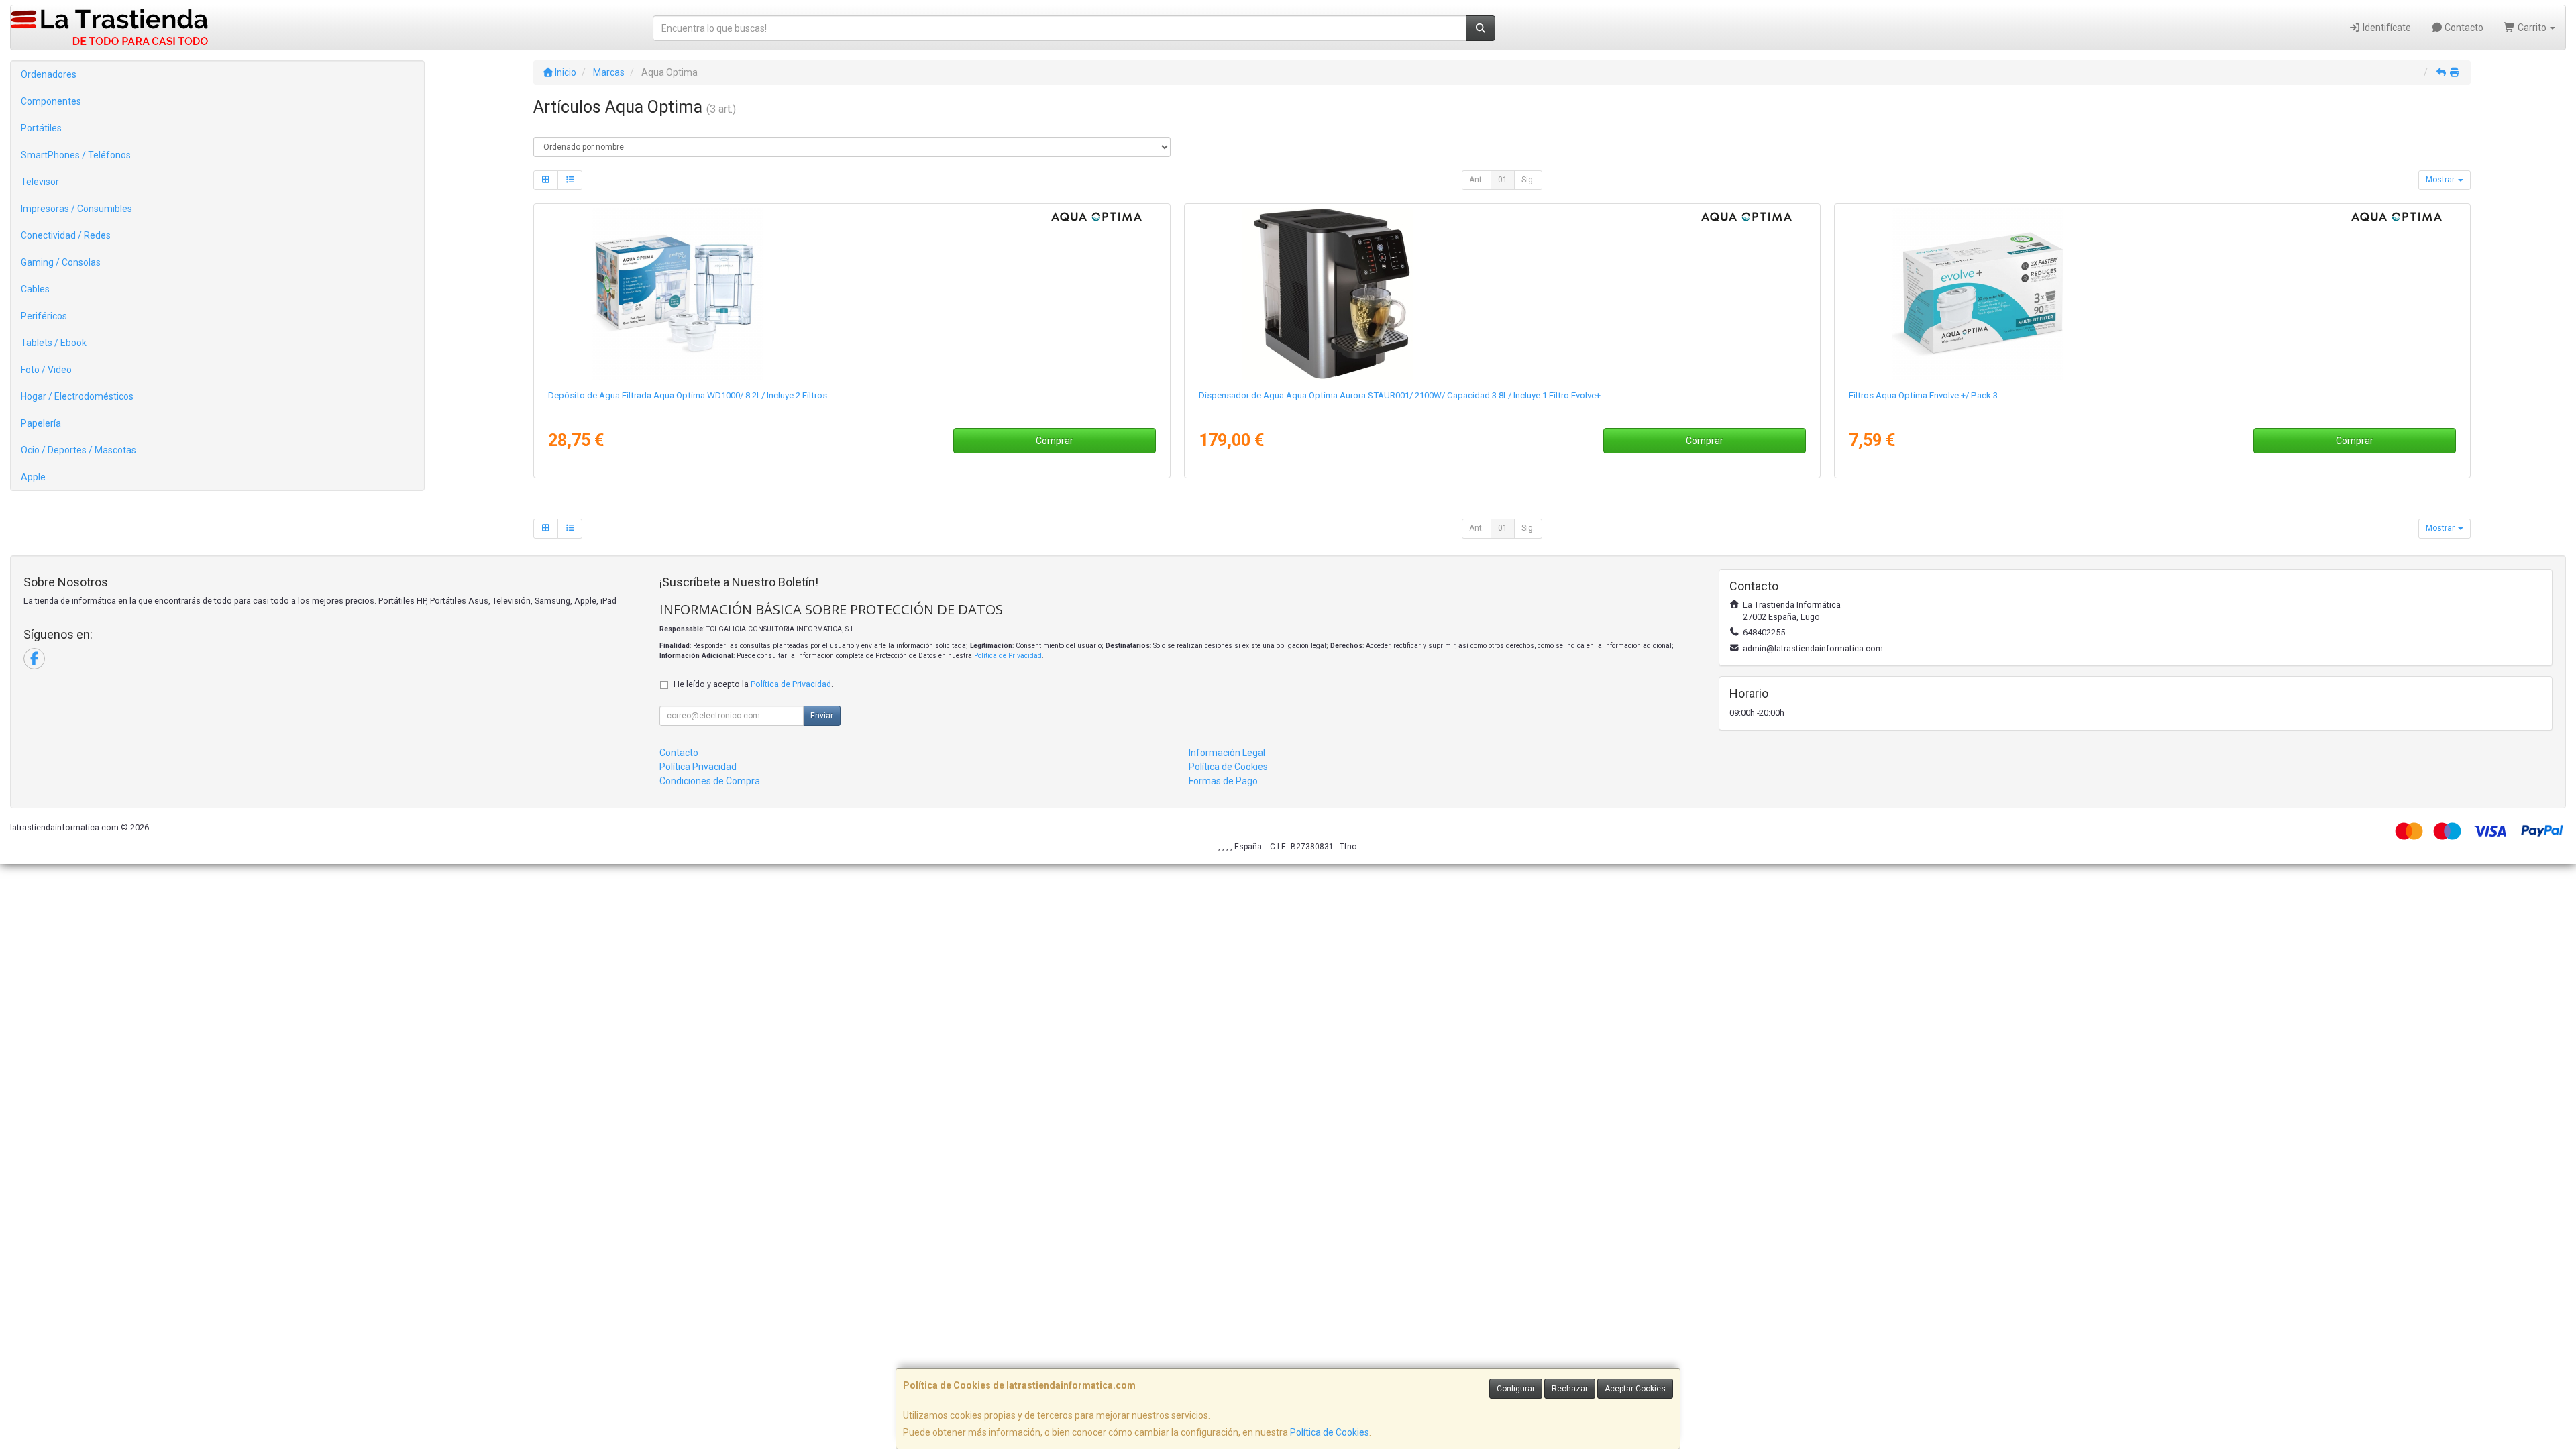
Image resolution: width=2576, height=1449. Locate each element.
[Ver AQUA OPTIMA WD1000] (852, 294)
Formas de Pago (1223, 781)
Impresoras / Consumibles (76, 209)
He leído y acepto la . (753, 684)
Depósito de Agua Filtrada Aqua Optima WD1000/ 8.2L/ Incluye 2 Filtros (688, 395)
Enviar (822, 716)
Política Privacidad (698, 767)
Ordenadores (49, 74)
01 (1503, 180)
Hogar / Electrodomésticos (77, 396)
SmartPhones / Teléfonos (76, 155)
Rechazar (1570, 1389)
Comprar (1055, 441)
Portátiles (41, 128)
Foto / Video (46, 370)
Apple (33, 477)
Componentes (51, 101)
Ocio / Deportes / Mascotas (78, 450)
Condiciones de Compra (710, 781)
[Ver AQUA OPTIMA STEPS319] (2152, 294)
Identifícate (2386, 28)
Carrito (2532, 28)
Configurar (1516, 1389)
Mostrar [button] (2441, 180)
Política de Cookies (1330, 1432)
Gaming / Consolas (61, 262)
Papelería (41, 423)
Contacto (2463, 28)
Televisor (40, 182)
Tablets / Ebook (54, 343)
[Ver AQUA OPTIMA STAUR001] (1502, 294)
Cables (35, 289)
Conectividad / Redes (66, 235)
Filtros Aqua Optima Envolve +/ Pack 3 (1923, 395)
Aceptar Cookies (1635, 1389)
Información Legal (1227, 753)
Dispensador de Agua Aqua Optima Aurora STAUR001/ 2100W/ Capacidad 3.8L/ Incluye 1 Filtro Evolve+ (1400, 395)
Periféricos (44, 316)
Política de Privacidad (1008, 656)
